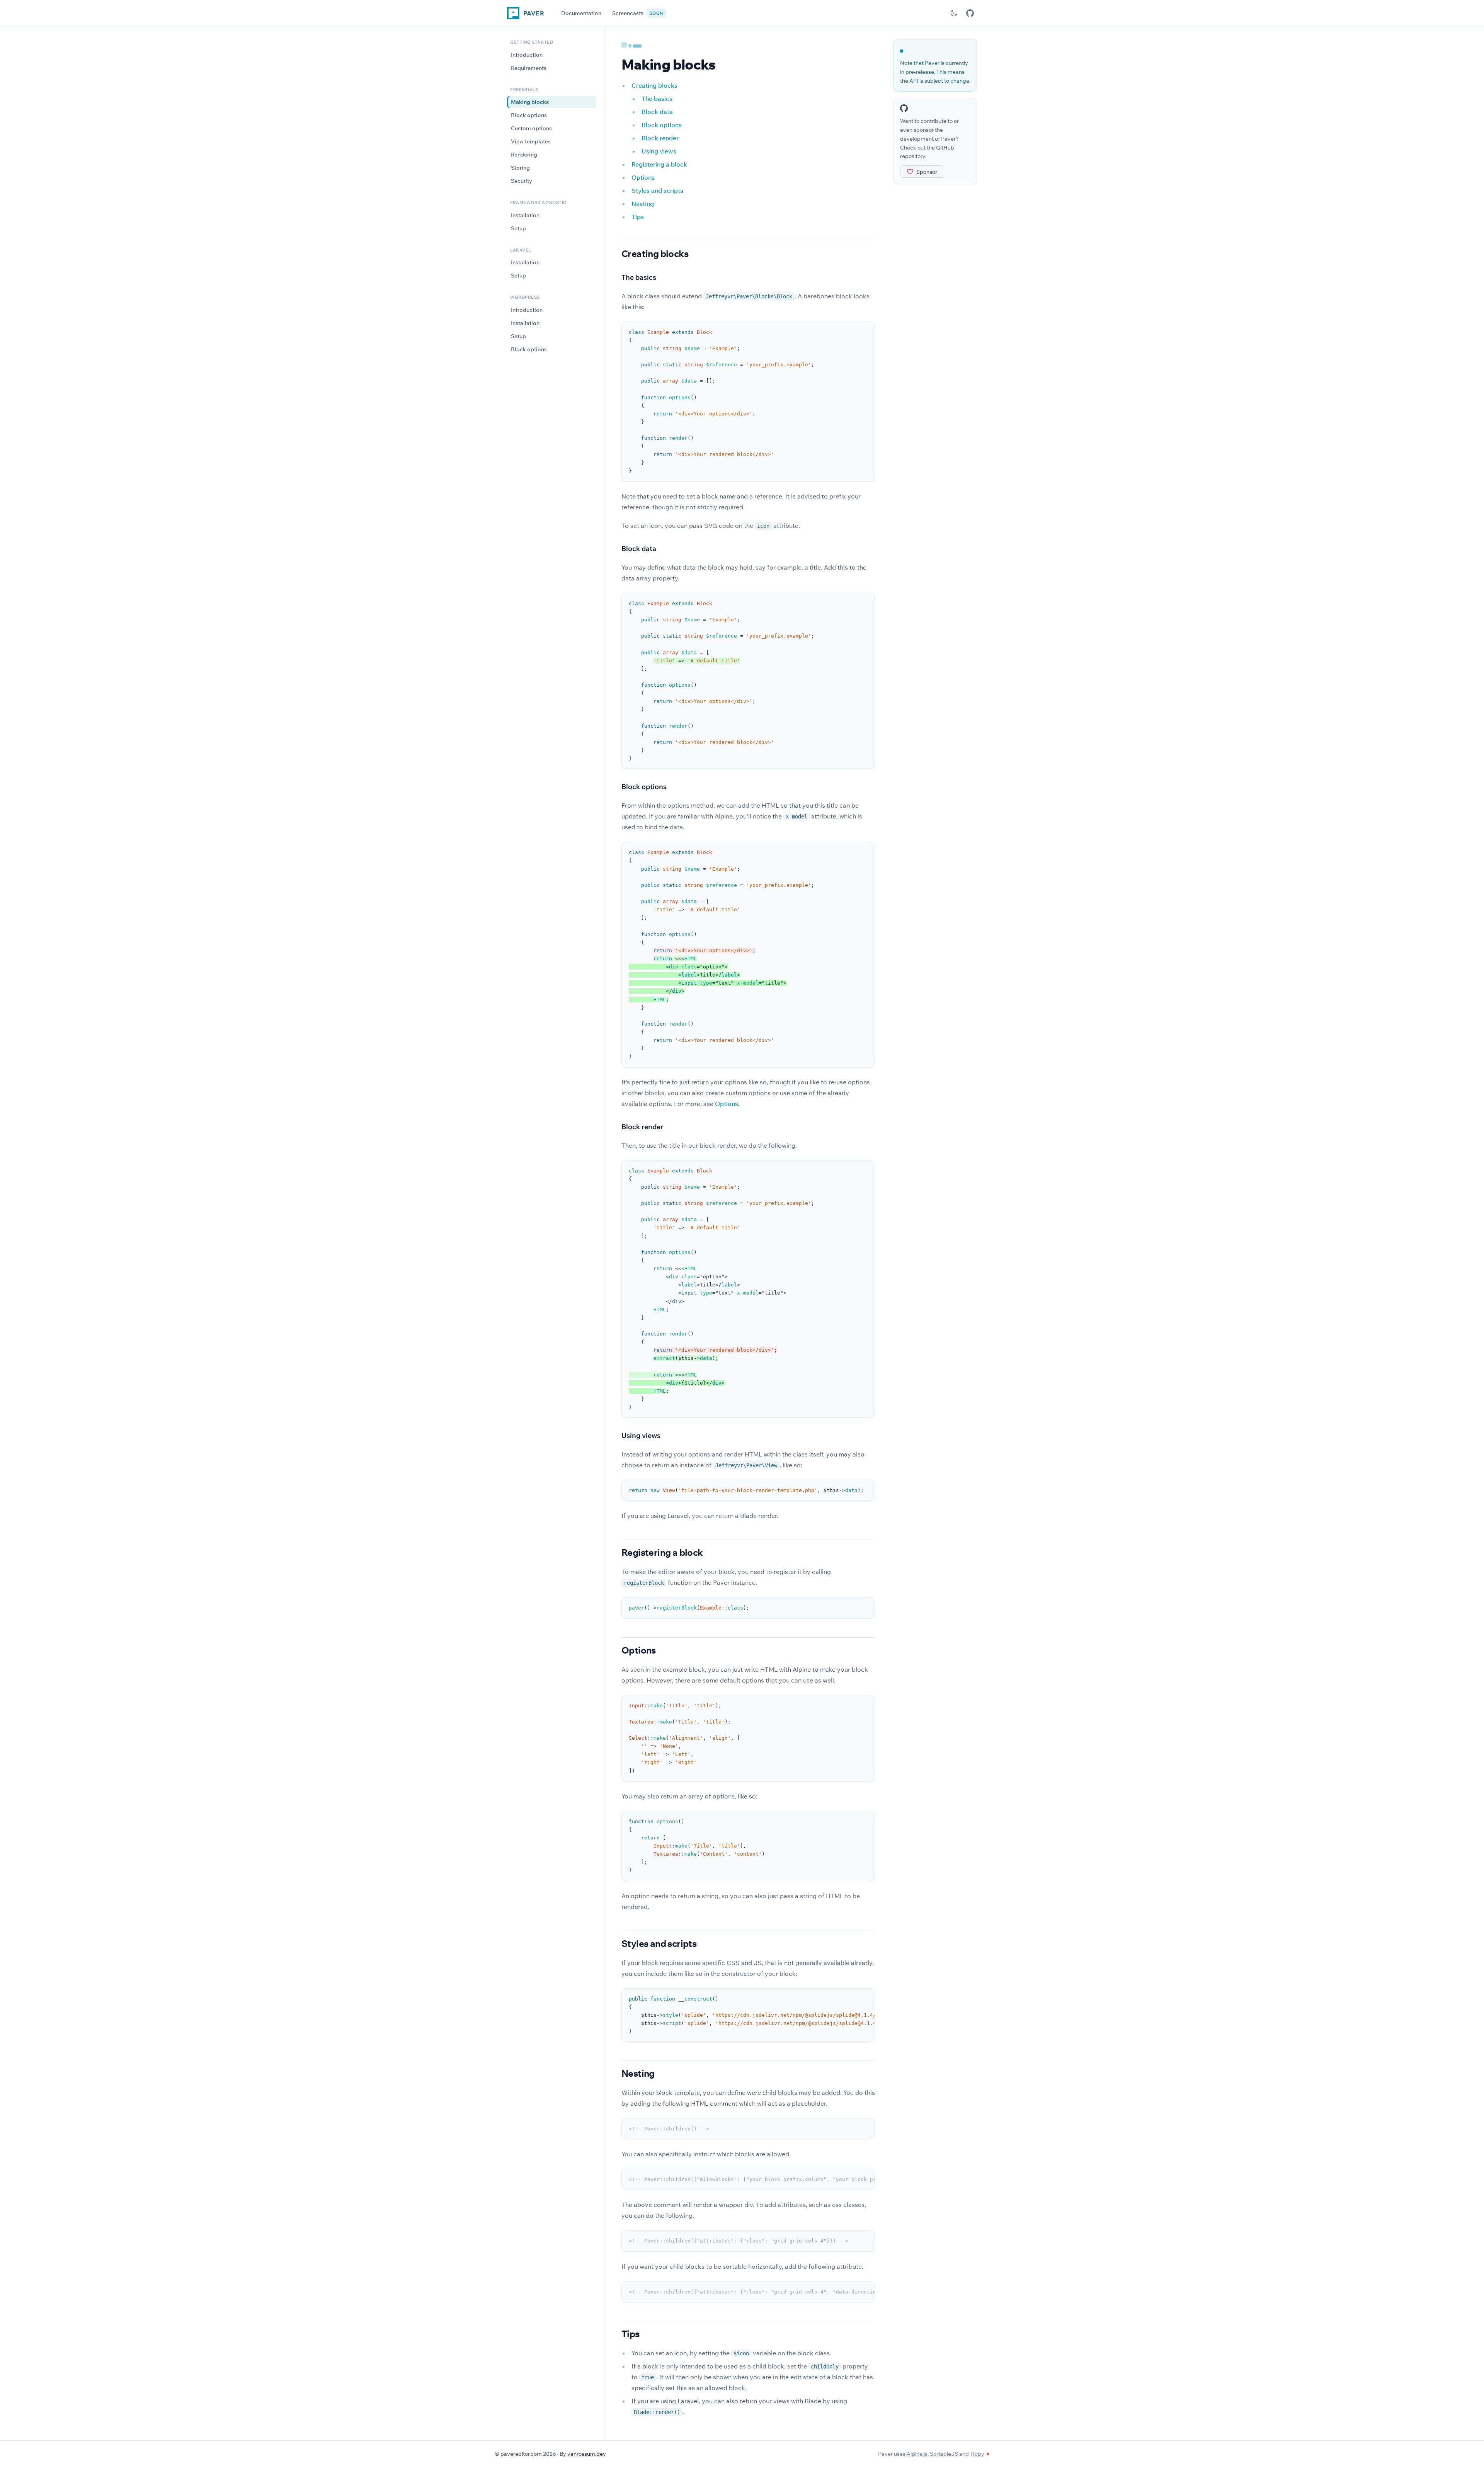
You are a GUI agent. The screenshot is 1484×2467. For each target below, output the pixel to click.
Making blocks (530, 102)
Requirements (529, 68)
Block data (657, 112)
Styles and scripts (657, 191)
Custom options (531, 128)
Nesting (643, 204)
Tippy (977, 2454)
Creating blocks (654, 85)
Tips (638, 217)
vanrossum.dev (587, 2454)
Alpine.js (917, 2454)
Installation (525, 215)
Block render (660, 138)
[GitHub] (970, 13)
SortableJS (944, 2454)
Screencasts (637, 13)
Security (522, 181)
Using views (659, 151)
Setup (518, 228)
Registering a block (659, 164)
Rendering (524, 155)
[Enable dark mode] (954, 13)
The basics (657, 99)
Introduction (527, 55)
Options (643, 177)
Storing (520, 168)
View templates (531, 141)
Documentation (581, 13)
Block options (529, 115)
